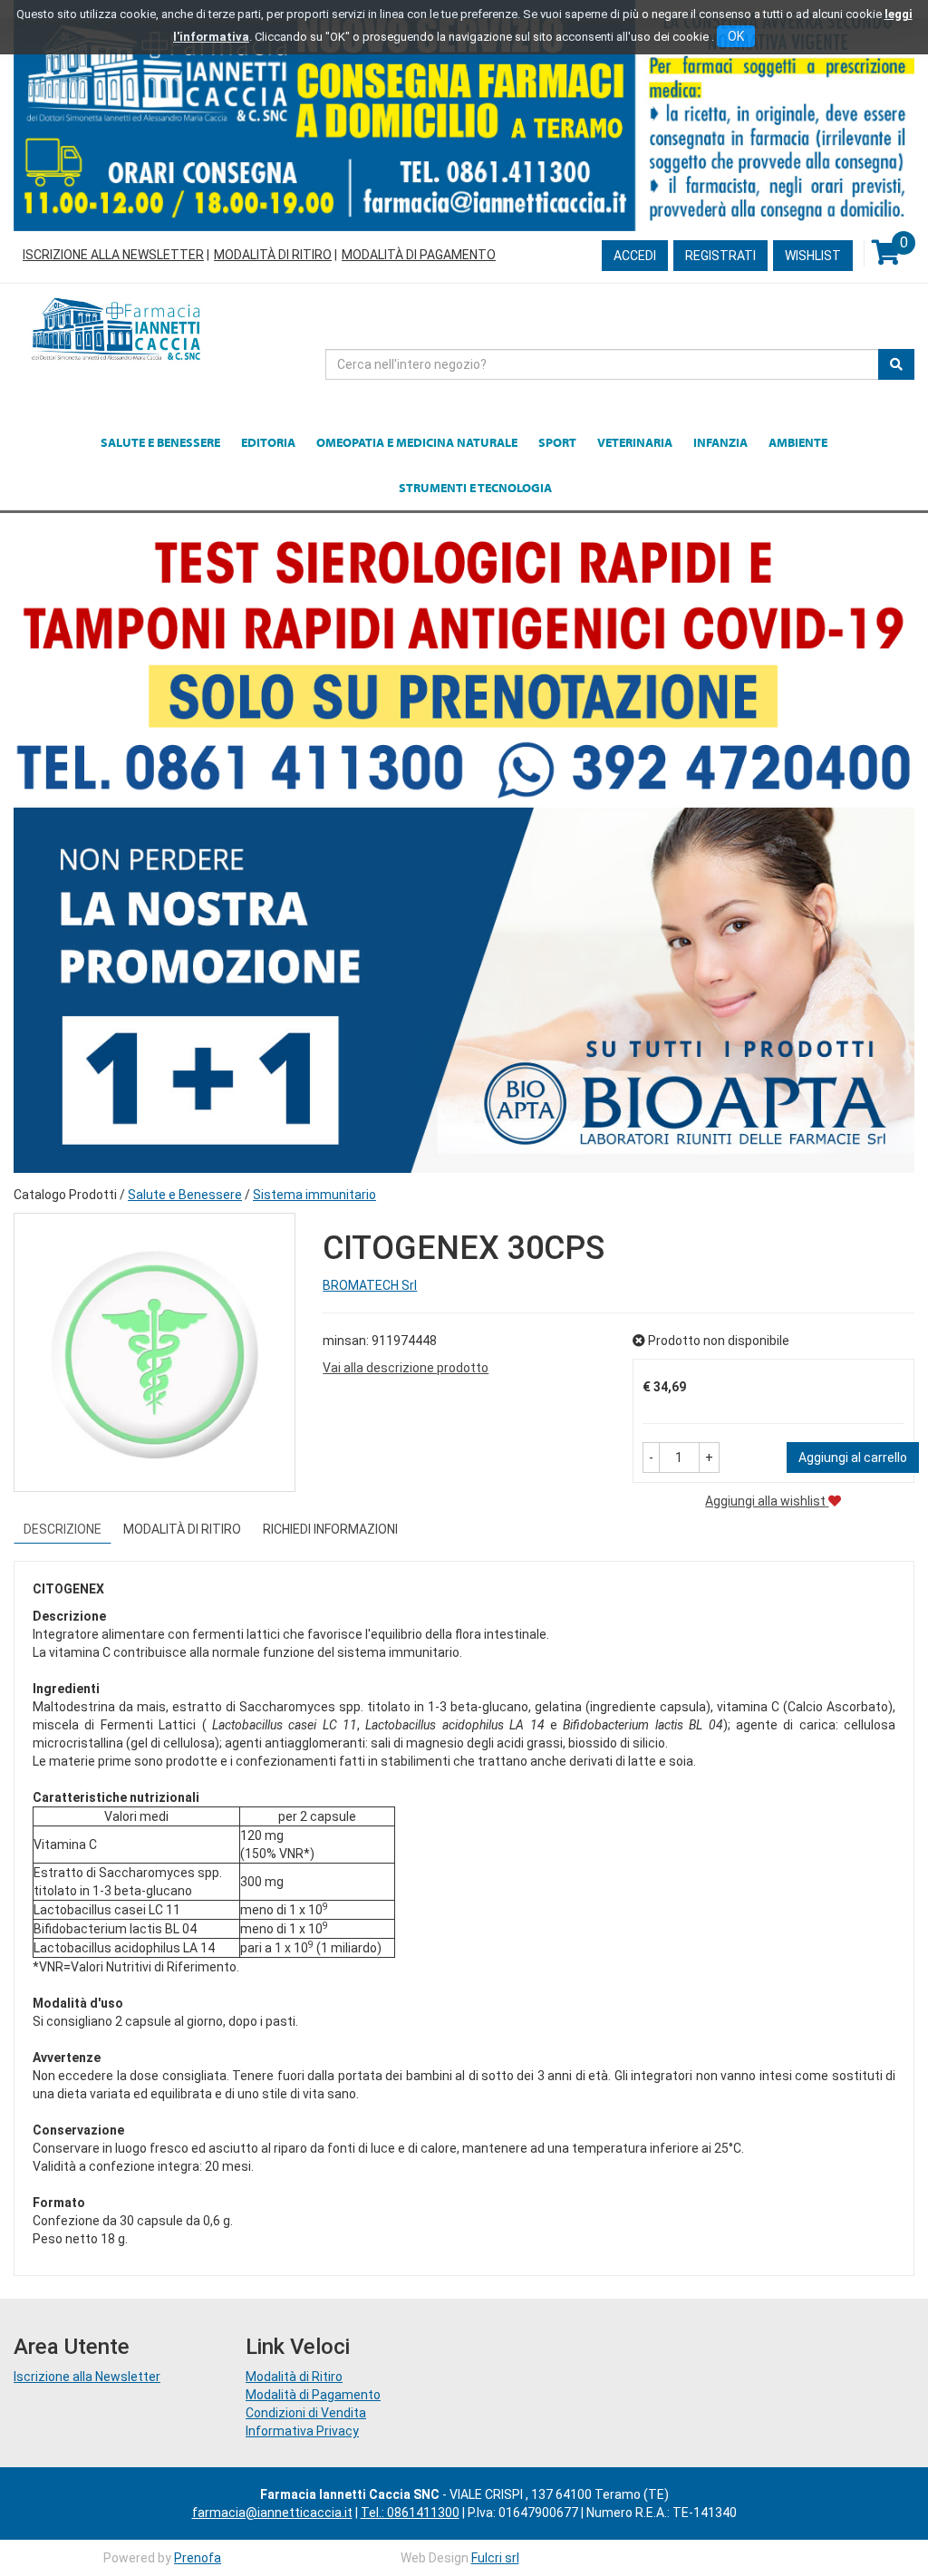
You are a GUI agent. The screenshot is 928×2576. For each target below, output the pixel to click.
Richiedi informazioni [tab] (330, 1529)
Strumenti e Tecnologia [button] (475, 488)
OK (736, 36)
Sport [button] (557, 442)
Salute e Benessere (185, 1195)
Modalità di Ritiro (273, 255)
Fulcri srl (495, 2558)
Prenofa (198, 2558)
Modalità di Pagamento (419, 255)
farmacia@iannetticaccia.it (272, 2513)
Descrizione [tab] (63, 1529)
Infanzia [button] (720, 442)
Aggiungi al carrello (853, 1457)
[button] (651, 1457)
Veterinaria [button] (635, 442)
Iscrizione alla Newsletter (113, 255)
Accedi (635, 256)
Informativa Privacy (302, 2431)
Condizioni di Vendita (306, 2413)
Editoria (268, 442)
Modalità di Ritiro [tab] (182, 1529)
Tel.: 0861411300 (410, 2513)
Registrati (720, 256)
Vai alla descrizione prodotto (406, 1368)
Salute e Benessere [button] (160, 442)
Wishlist (813, 256)
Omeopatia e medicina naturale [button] (417, 442)
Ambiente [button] (798, 442)
